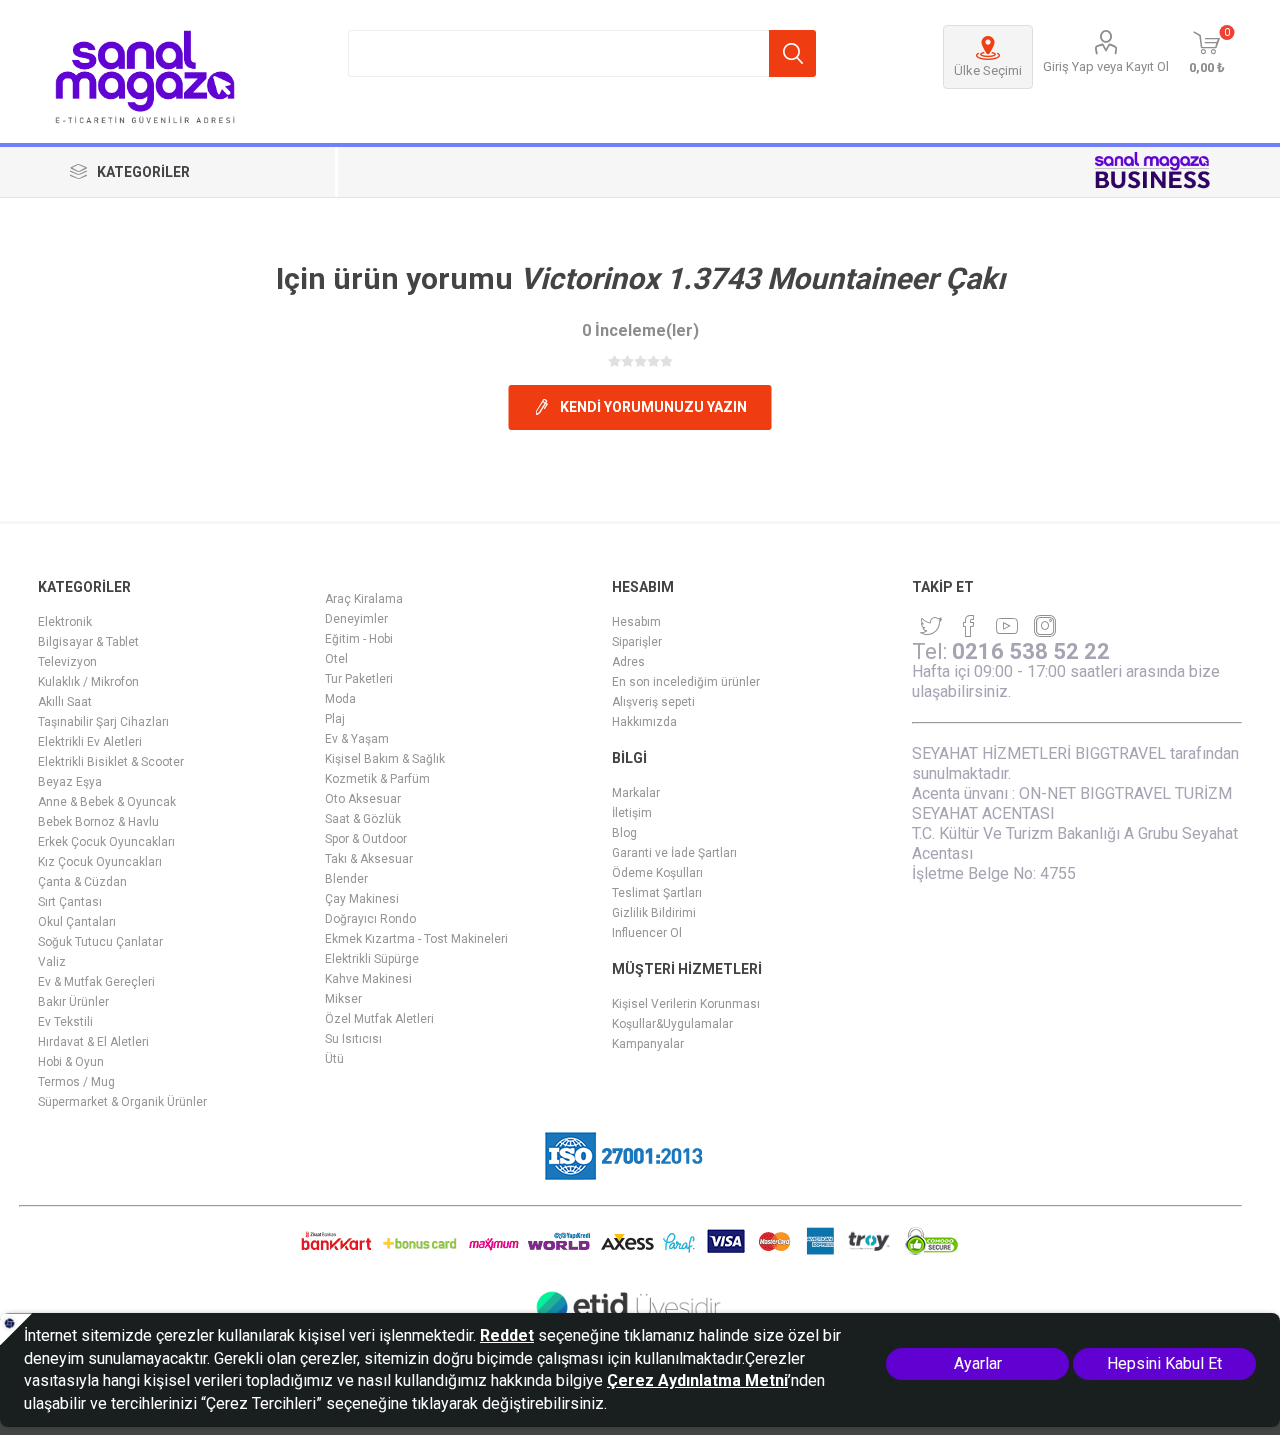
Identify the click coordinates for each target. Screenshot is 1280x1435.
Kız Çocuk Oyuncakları (100, 862)
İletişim (632, 813)
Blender (346, 879)
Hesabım (636, 622)
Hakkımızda (644, 722)
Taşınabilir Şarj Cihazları (103, 722)
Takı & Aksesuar (369, 859)
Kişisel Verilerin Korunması (686, 1004)
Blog (624, 833)
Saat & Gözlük (363, 819)
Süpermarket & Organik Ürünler (122, 1102)
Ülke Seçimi (988, 70)
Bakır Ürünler (73, 1002)
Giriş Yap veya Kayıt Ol (1106, 66)
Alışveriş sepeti (653, 702)
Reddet (507, 1335)
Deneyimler (356, 619)
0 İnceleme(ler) (640, 330)
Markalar (636, 793)
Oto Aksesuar (363, 799)
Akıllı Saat (65, 702)
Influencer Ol (647, 933)
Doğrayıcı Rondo (370, 919)
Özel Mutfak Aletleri (379, 1019)
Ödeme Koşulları (657, 873)
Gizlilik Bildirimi (654, 913)
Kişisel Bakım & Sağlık (385, 759)
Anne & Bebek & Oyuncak (107, 802)
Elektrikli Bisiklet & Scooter (111, 762)
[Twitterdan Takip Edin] (931, 626)
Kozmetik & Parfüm (377, 779)
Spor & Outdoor (366, 839)
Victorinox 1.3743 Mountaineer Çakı (762, 278)
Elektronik (65, 622)
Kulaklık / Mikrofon (88, 682)
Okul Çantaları (77, 922)
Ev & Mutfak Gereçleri (96, 982)
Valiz (52, 962)
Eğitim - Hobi (359, 639)
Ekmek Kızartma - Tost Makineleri (416, 939)
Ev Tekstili (65, 1022)
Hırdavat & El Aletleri (93, 1042)
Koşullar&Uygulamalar (672, 1024)
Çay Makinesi (362, 899)
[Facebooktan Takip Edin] (969, 626)
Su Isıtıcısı (353, 1039)
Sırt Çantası (70, 902)
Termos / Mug (76, 1082)
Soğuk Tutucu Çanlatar (100, 942)
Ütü (334, 1059)
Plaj (335, 719)
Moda (340, 699)
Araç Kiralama (364, 599)
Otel (336, 659)
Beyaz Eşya (70, 782)
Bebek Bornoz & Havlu (98, 822)
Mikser (343, 999)
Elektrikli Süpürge (372, 959)
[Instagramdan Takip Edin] (1007, 626)
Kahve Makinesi (368, 979)
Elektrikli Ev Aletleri (90, 742)
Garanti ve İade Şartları (674, 853)
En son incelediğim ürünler (686, 682)
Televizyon (67, 662)
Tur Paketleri (359, 679)
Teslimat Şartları (657, 893)
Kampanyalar (648, 1044)
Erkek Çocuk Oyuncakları (106, 842)
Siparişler (637, 642)
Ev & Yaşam (357, 739)
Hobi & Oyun (71, 1062)
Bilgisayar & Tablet (88, 642)
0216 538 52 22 (1031, 651)
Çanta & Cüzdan (82, 882)
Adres (628, 662)
